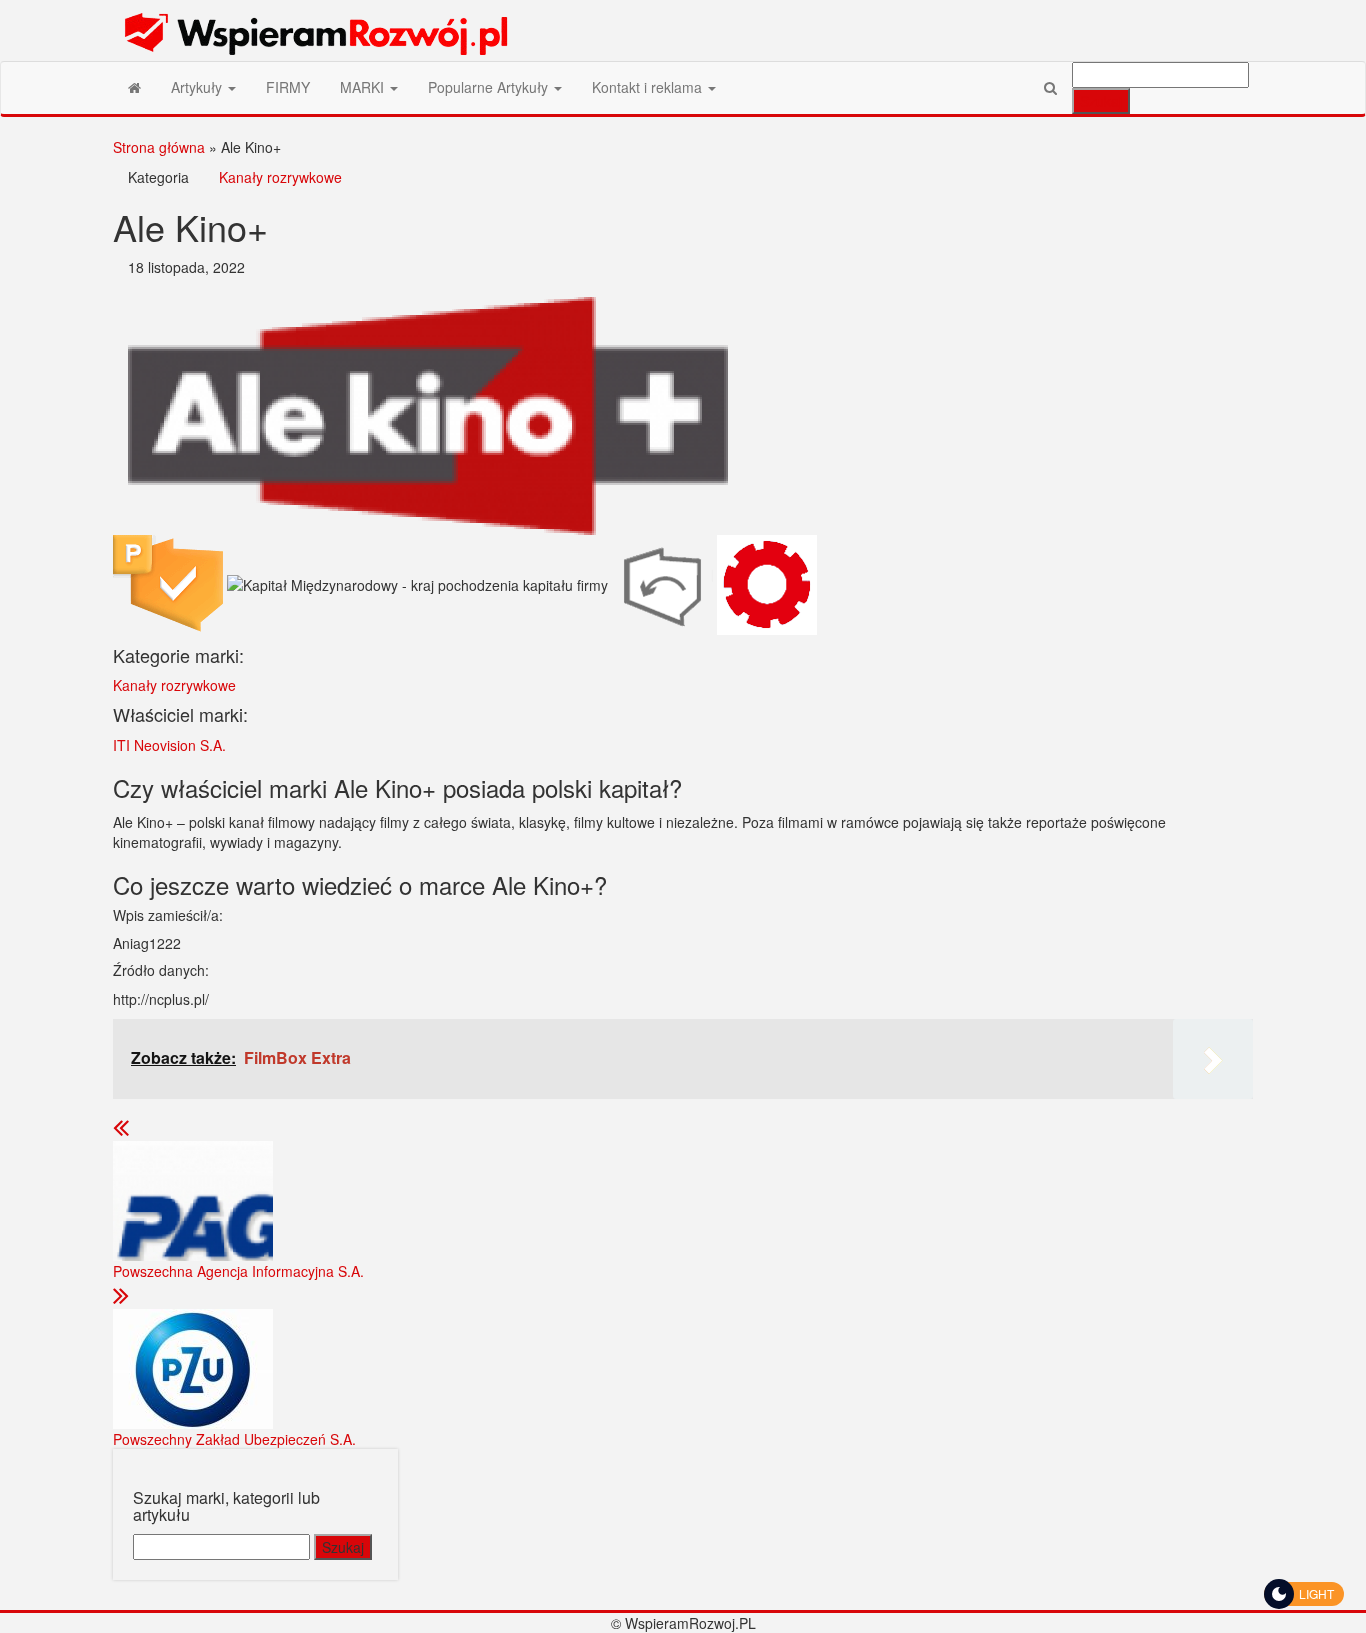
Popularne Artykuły (490, 87)
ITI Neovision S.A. (169, 745)
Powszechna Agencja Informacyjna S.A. (238, 1271)
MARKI (364, 87)
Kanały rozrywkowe (280, 177)
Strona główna (159, 147)
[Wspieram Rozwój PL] (134, 87)
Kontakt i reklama (649, 87)
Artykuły (198, 87)
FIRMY (288, 87)
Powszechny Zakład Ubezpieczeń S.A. (234, 1439)
